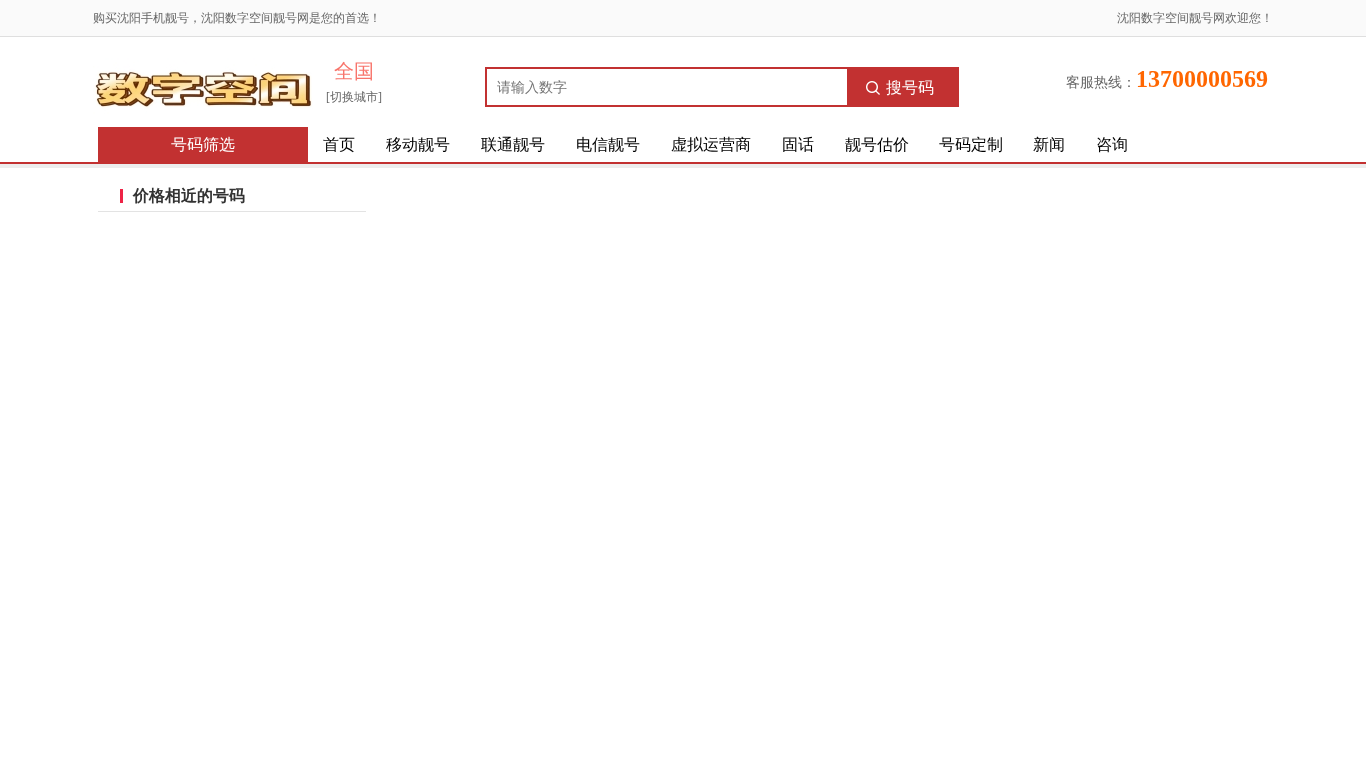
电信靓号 (608, 144)
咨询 (1112, 144)
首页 (339, 144)
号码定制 (971, 144)
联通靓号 (513, 144)
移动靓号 (418, 144)
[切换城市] (354, 97)
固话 (798, 144)
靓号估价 (877, 144)
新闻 (1049, 144)
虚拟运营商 (711, 144)
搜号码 (910, 87)
